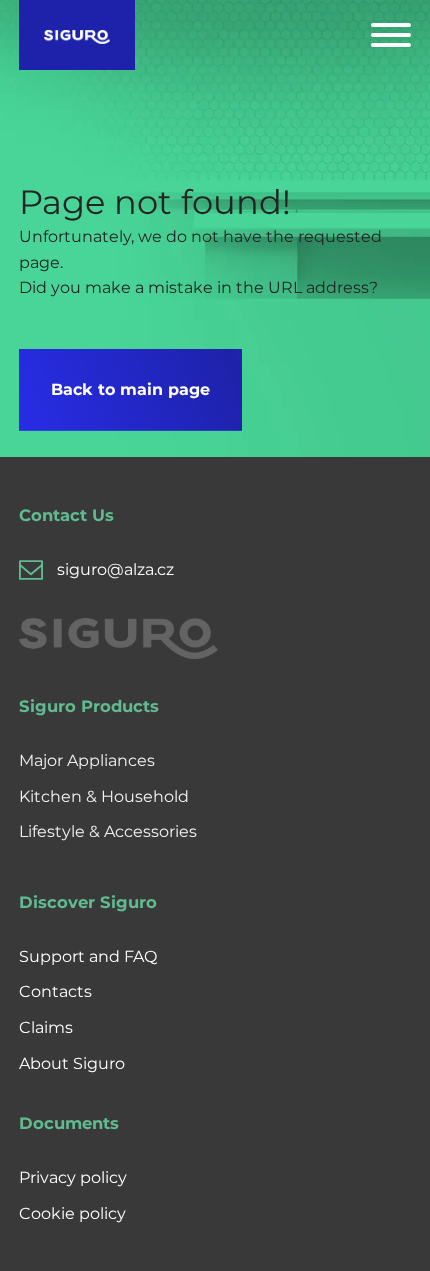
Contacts (55, 991)
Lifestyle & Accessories (108, 831)
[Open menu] (391, 35)
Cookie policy (72, 1213)
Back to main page (130, 389)
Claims (46, 1027)
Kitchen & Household (104, 796)
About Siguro (72, 1063)
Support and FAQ (88, 956)
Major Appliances (87, 760)
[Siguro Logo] (77, 35)
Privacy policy (73, 1177)
